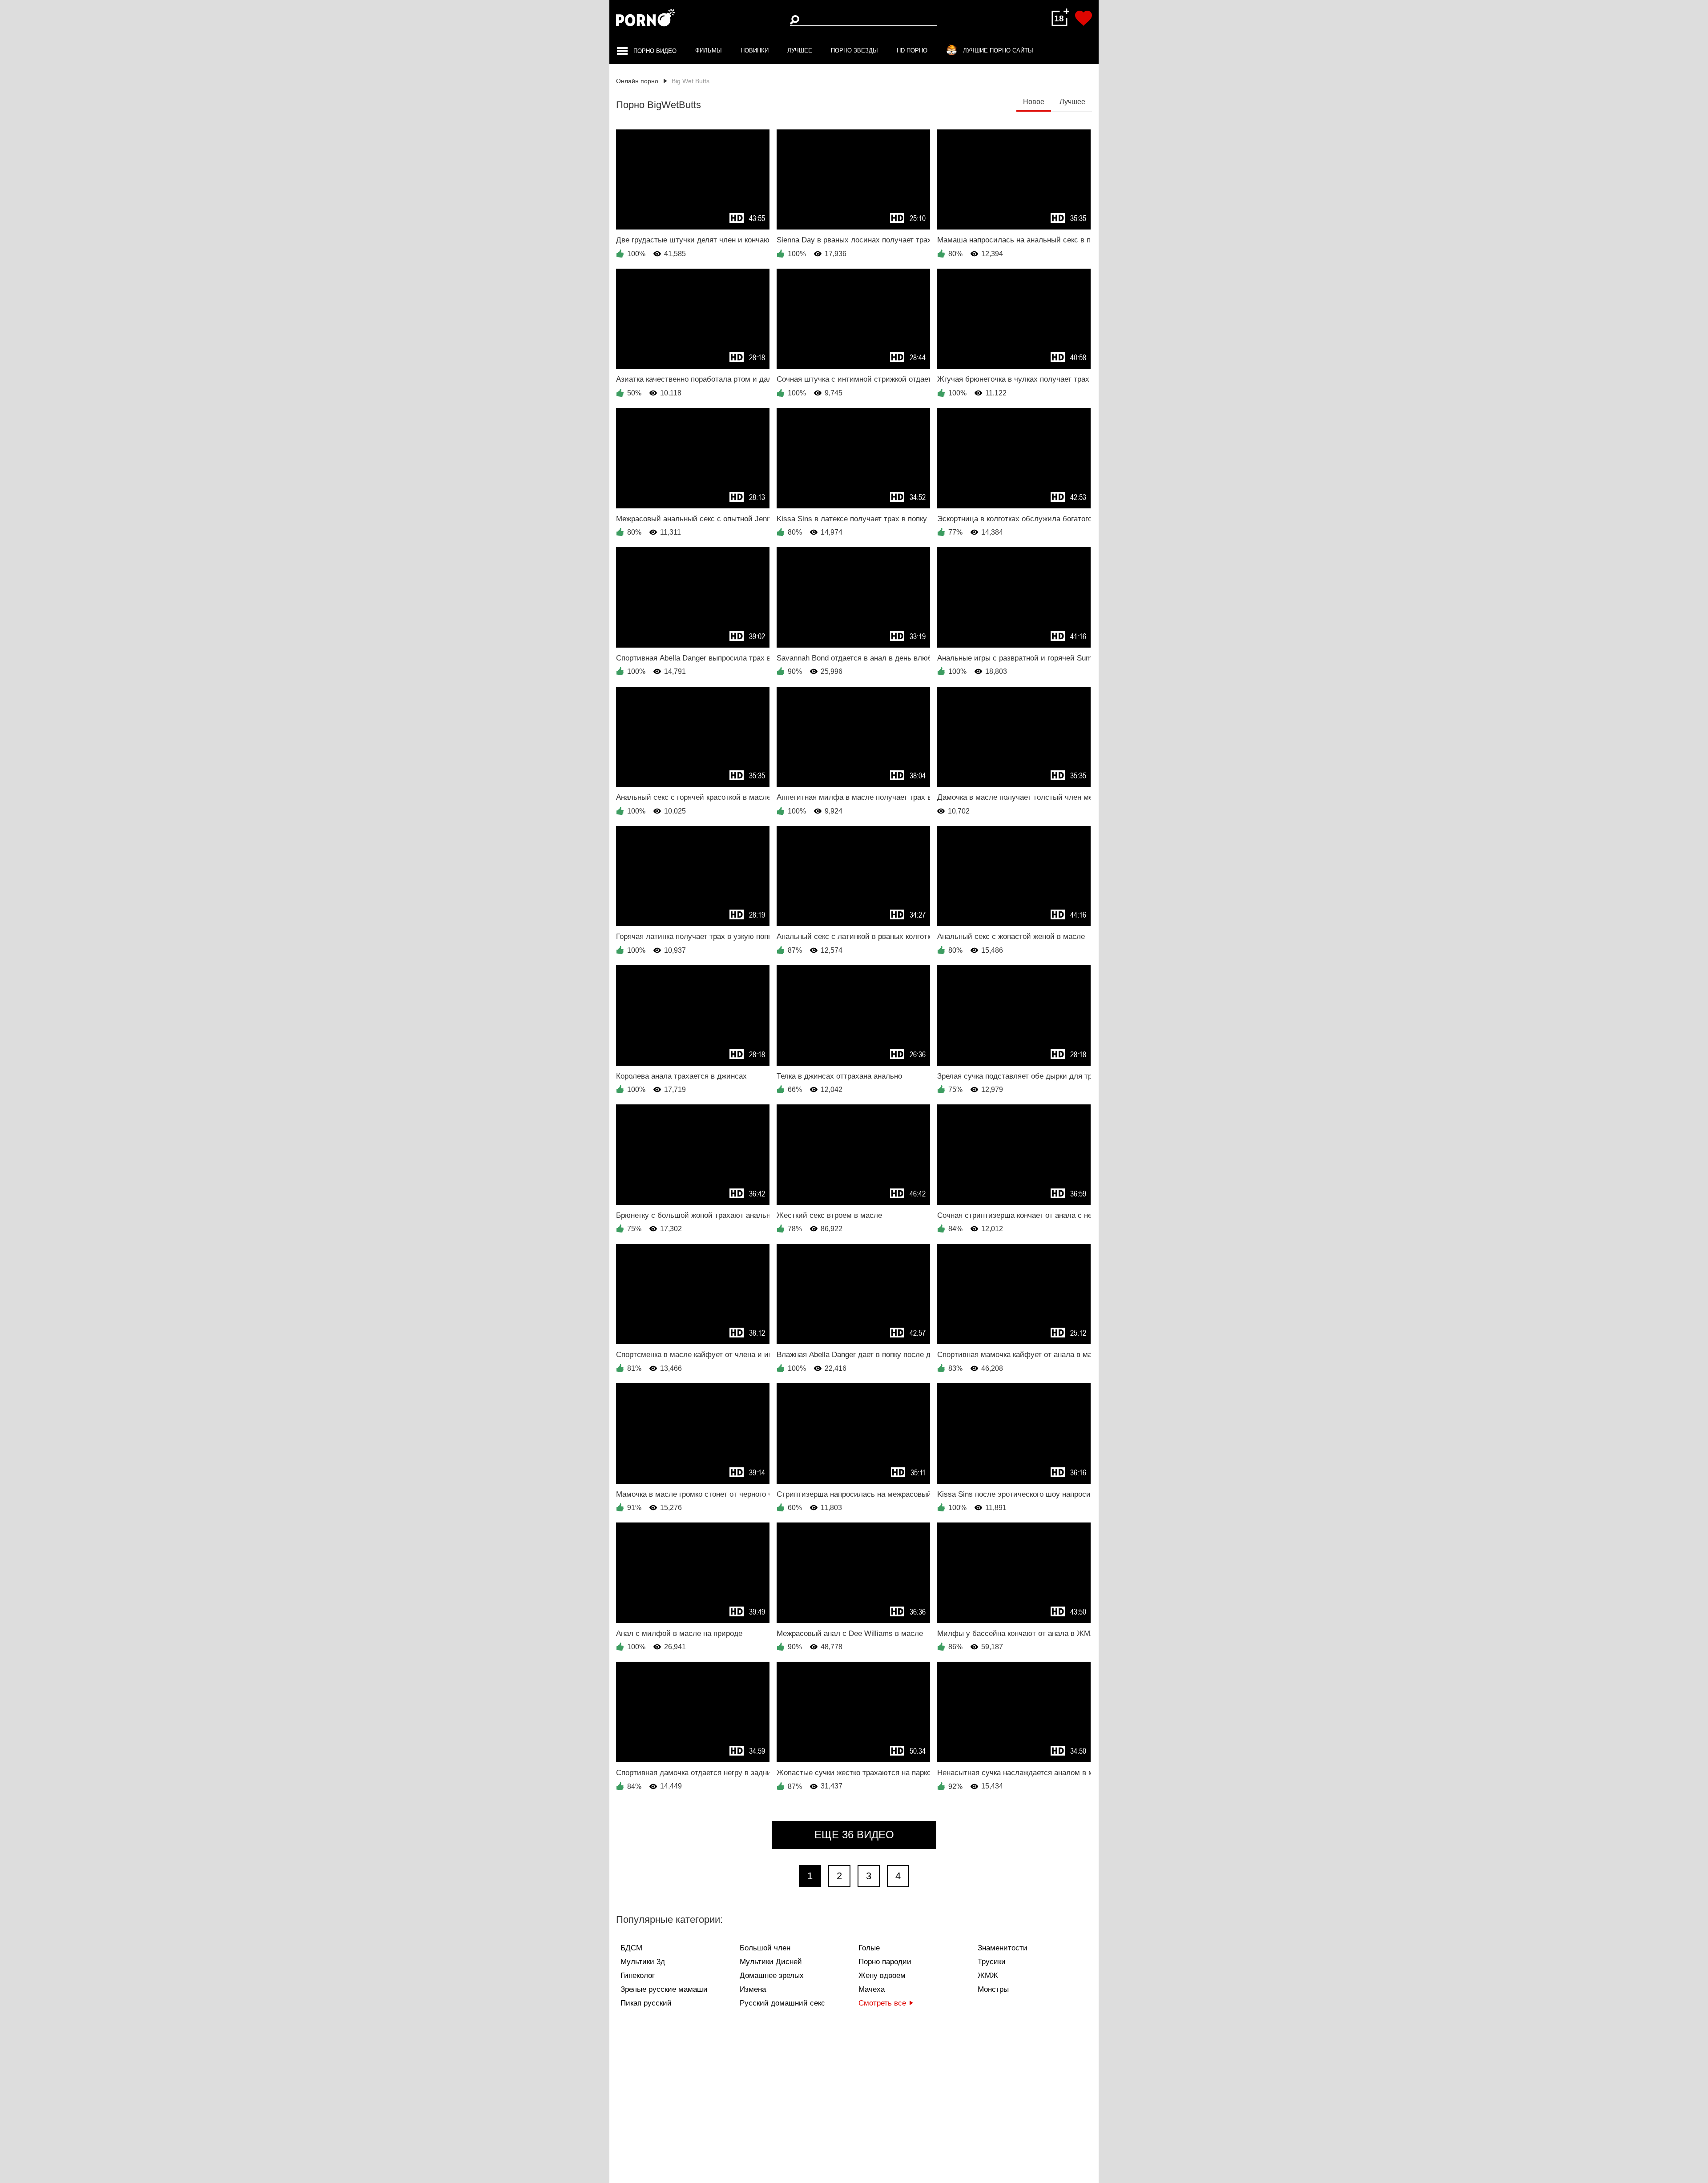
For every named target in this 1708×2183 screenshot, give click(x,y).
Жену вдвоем (882, 1976)
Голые (869, 1948)
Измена (753, 1989)
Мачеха (872, 1989)
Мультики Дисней (771, 1962)
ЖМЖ (988, 1976)
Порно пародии (885, 1962)
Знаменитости (1003, 1948)
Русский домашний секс (782, 2003)
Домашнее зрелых (772, 1976)
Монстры (993, 1989)
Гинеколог (638, 1976)
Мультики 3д (643, 1962)
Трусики (992, 1962)
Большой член (765, 1948)
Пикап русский (646, 2003)
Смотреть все (882, 2003)
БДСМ (631, 1948)
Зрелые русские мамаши (664, 1989)
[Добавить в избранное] (1084, 18)
